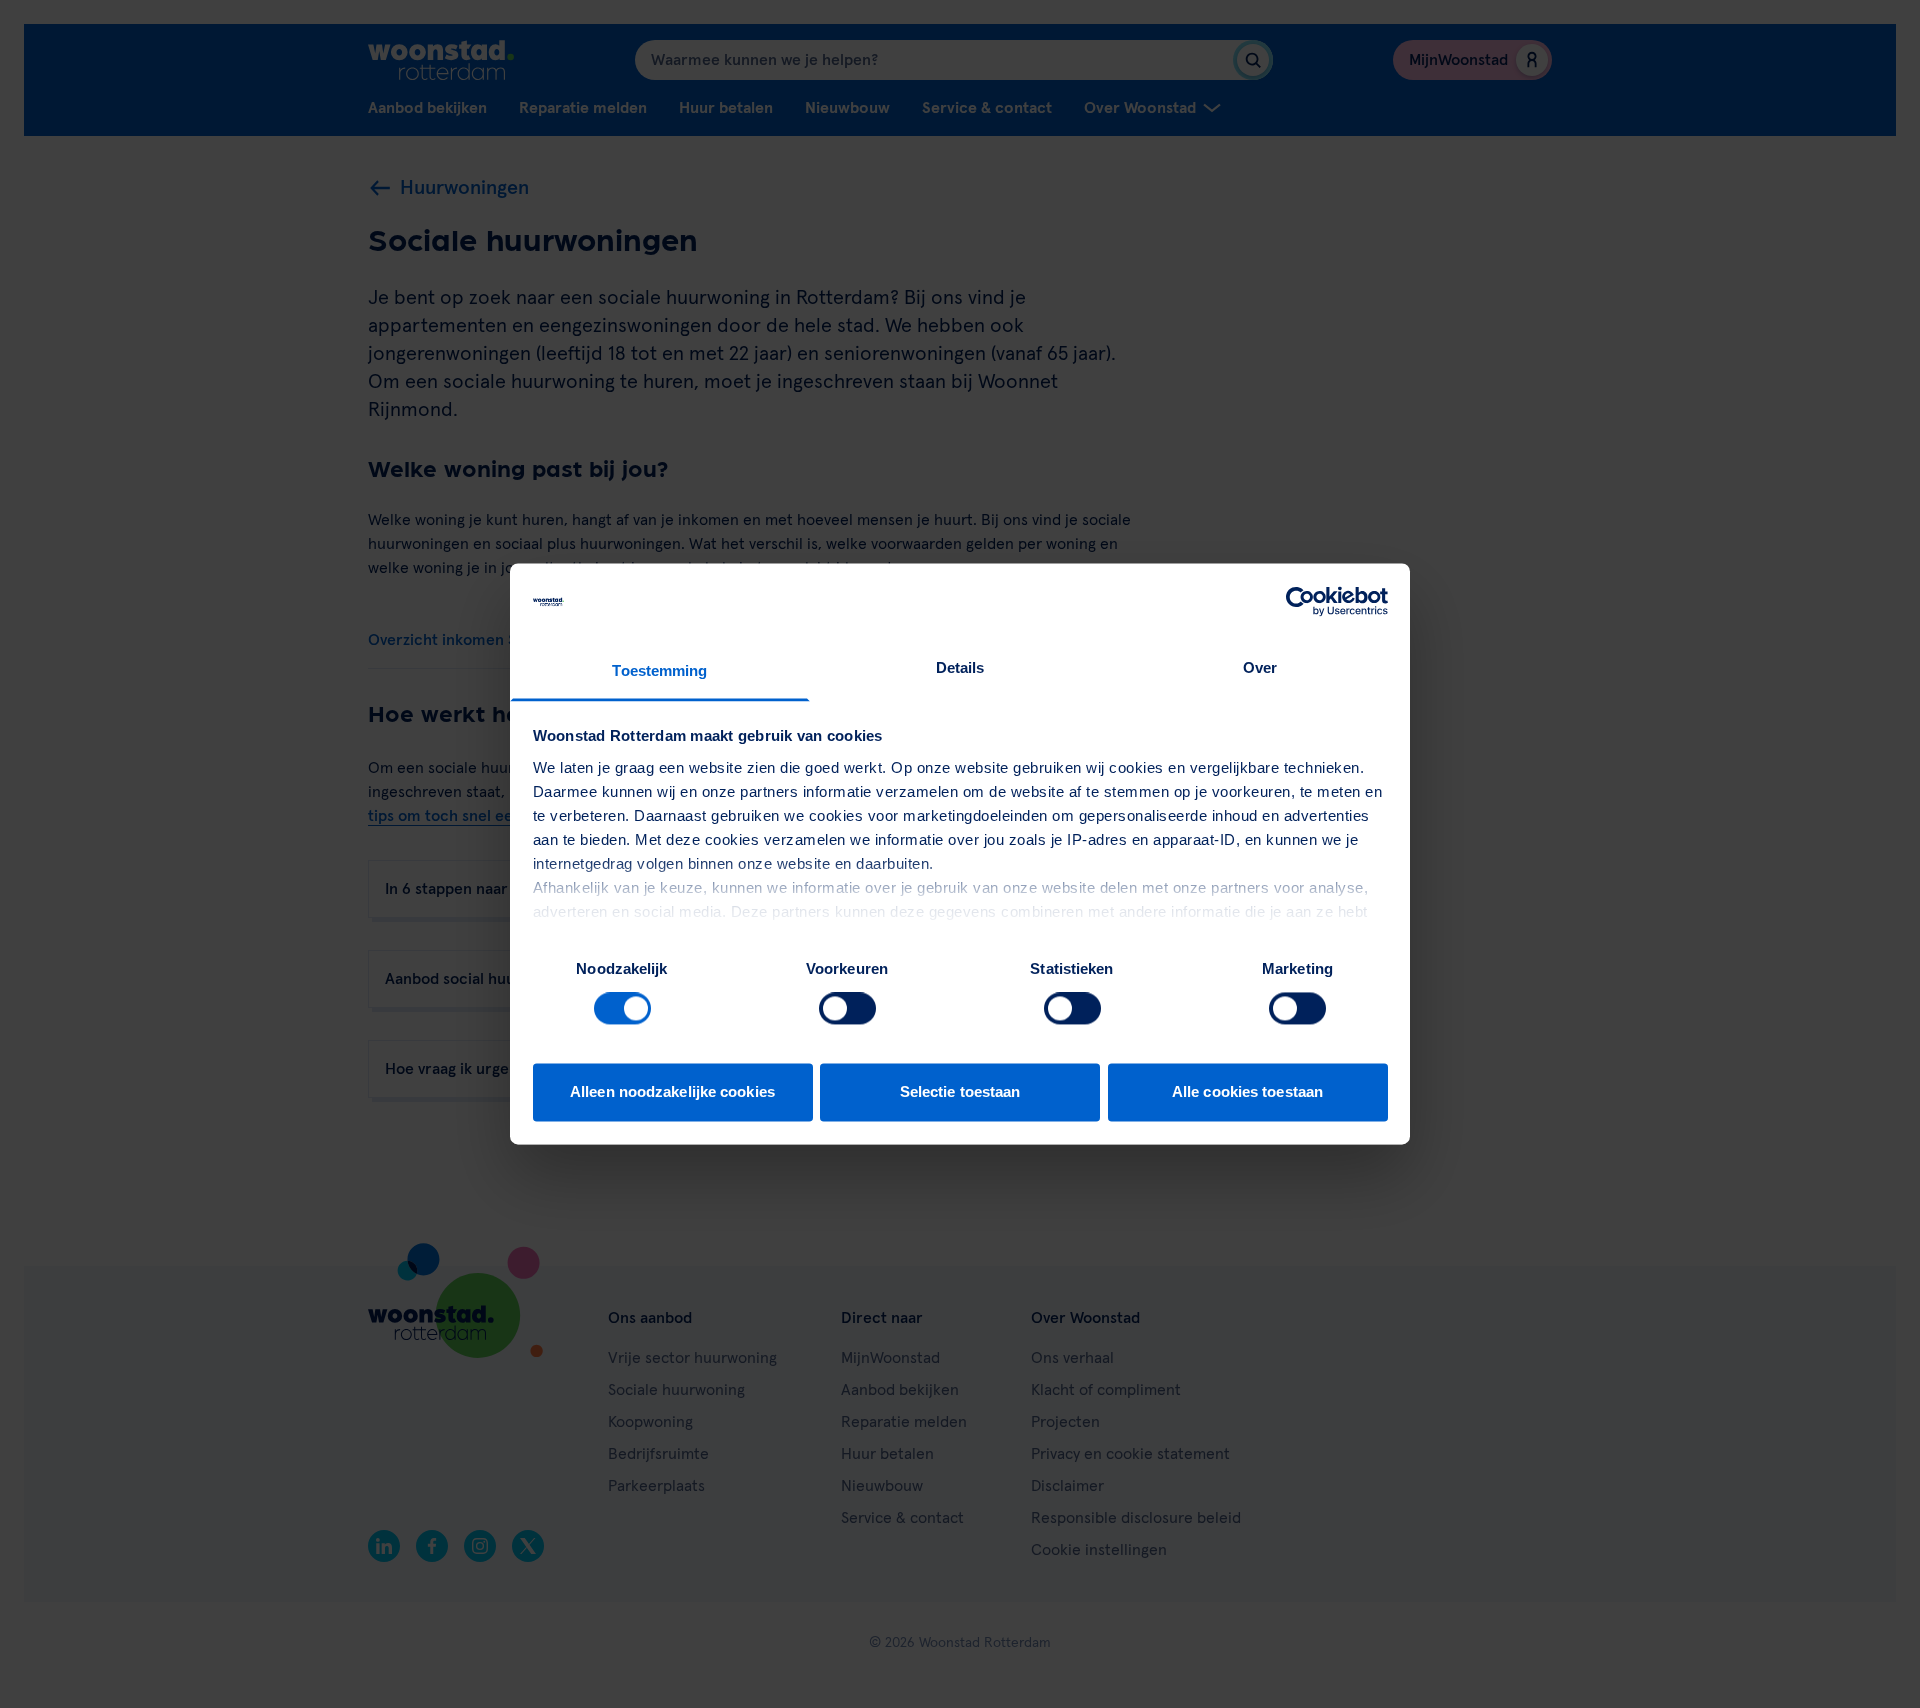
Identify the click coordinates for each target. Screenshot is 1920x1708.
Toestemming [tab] (659, 670)
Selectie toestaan (960, 1091)
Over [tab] (1260, 667)
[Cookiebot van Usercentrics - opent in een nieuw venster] (1300, 602)
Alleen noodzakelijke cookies (672, 1091)
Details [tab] (960, 667)
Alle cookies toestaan (1247, 1091)
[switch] (847, 1009)
